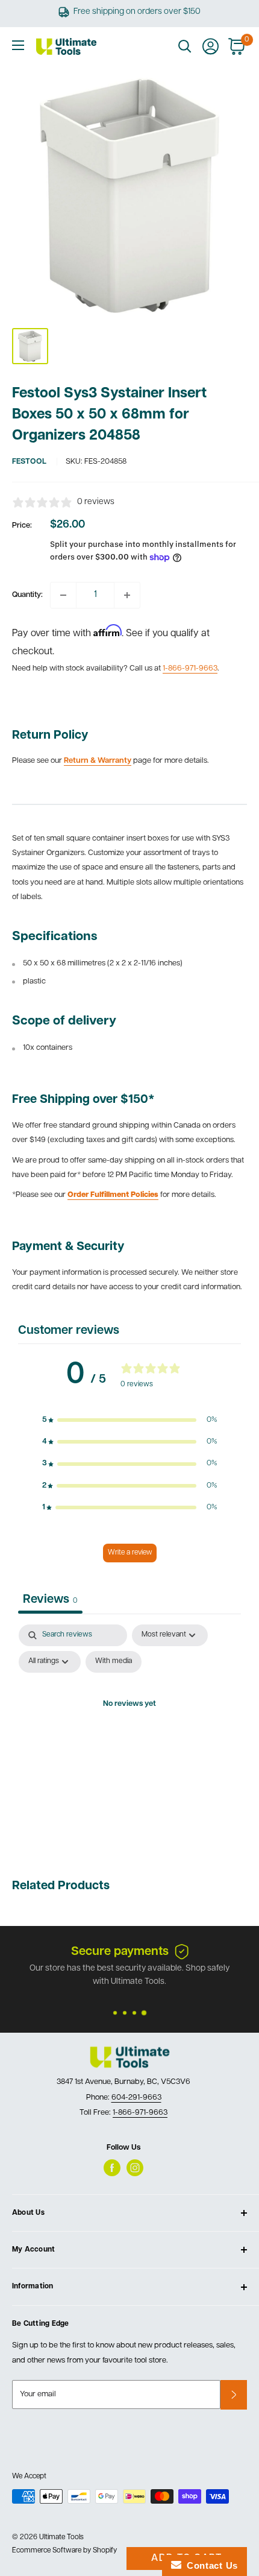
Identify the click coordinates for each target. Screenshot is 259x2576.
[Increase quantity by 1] (127, 595)
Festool (29, 462)
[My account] (211, 46)
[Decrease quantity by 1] (63, 595)
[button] (129, 1420)
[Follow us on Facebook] (112, 2168)
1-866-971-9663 (190, 668)
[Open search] (185, 46)
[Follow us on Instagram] (135, 2168)
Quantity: (27, 595)
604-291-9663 (136, 2098)
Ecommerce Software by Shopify (64, 2551)
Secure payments (120, 1952)
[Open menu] (18, 45)
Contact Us (210, 2565)
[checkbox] (114, 1662)
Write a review (130, 1553)
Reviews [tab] (50, 1600)
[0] (237, 46)
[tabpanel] (129, 1732)
